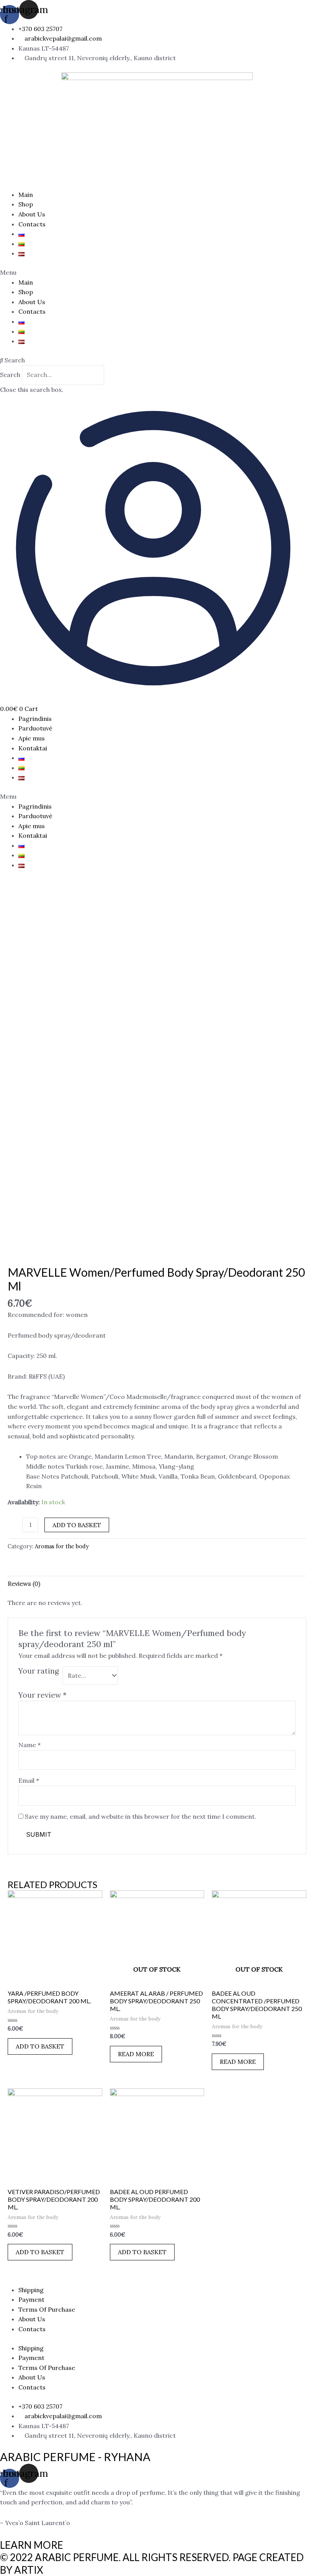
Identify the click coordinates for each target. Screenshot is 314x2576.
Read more (136, 2054)
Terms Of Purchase (47, 2309)
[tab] (24, 1584)
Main (26, 195)
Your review (43, 1695)
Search (10, 375)
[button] (157, 273)
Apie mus (32, 738)
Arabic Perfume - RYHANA (75, 2457)
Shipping (31, 2290)
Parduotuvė (35, 728)
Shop (26, 204)
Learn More (32, 2545)
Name (29, 1745)
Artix (29, 2570)
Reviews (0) (24, 1584)
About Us (32, 214)
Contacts (32, 224)
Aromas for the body (62, 1546)
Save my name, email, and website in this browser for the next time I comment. (141, 1816)
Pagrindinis (35, 719)
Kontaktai (33, 748)
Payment (31, 2299)
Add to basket (77, 1525)
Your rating (39, 1671)
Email (29, 1780)
